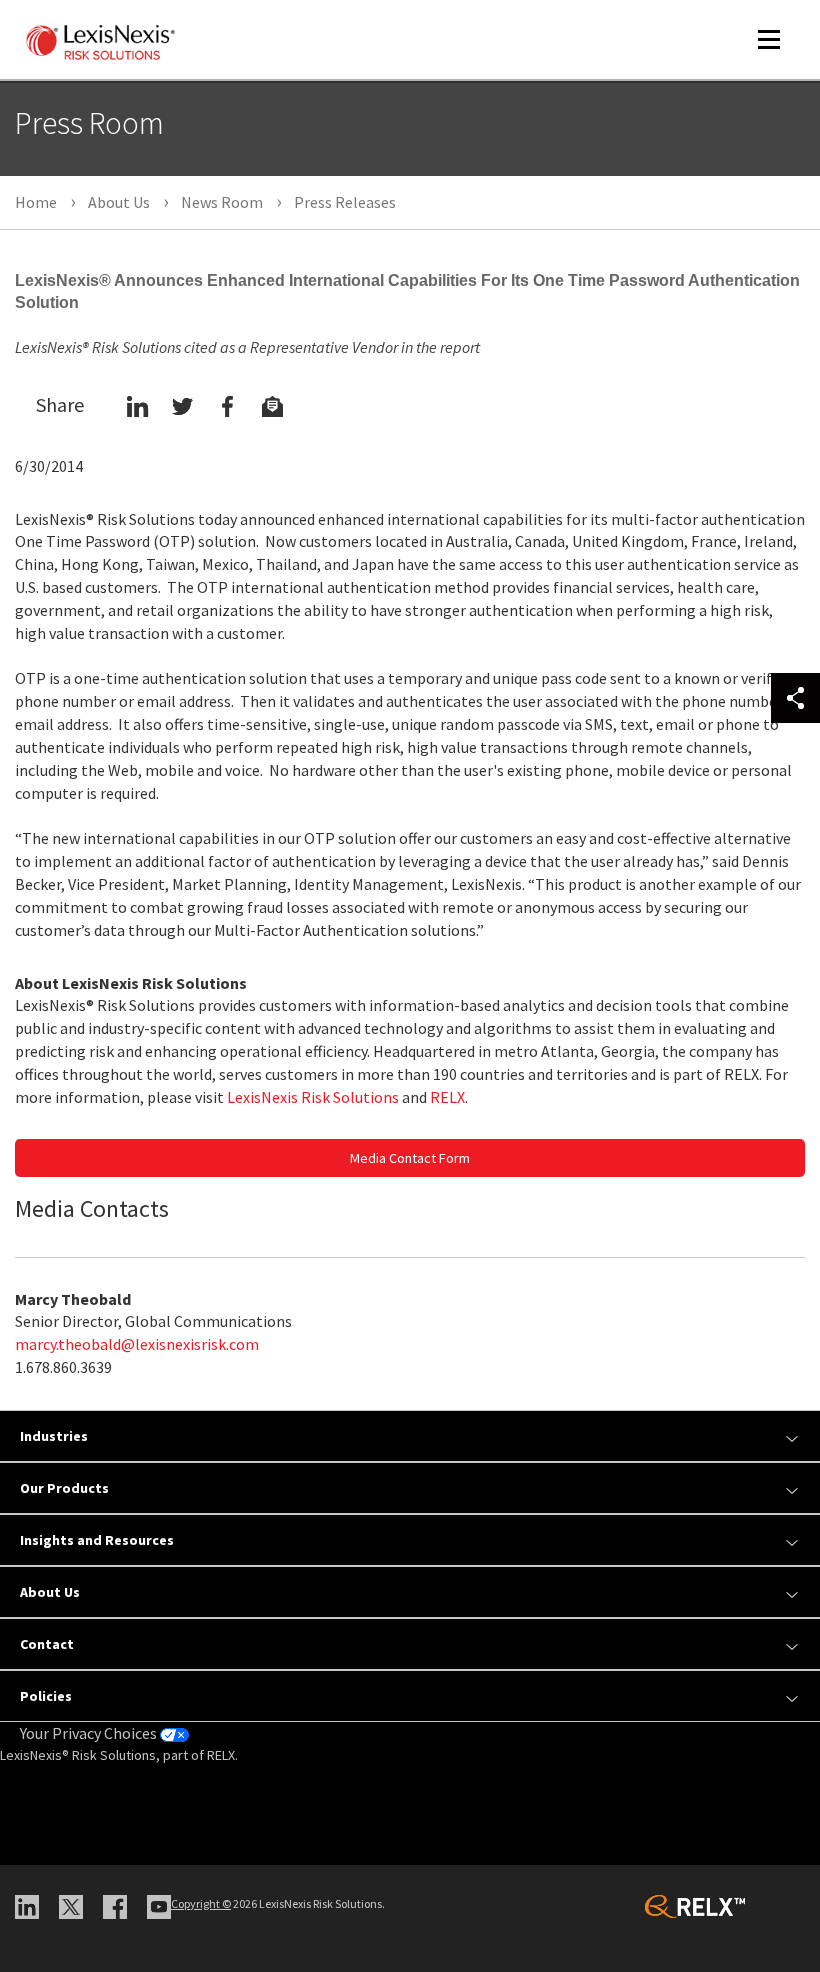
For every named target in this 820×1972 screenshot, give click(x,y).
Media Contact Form (410, 1158)
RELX (447, 1097)
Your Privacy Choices (90, 1733)
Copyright (201, 1903)
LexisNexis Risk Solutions (313, 1097)
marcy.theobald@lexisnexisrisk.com (137, 1344)
